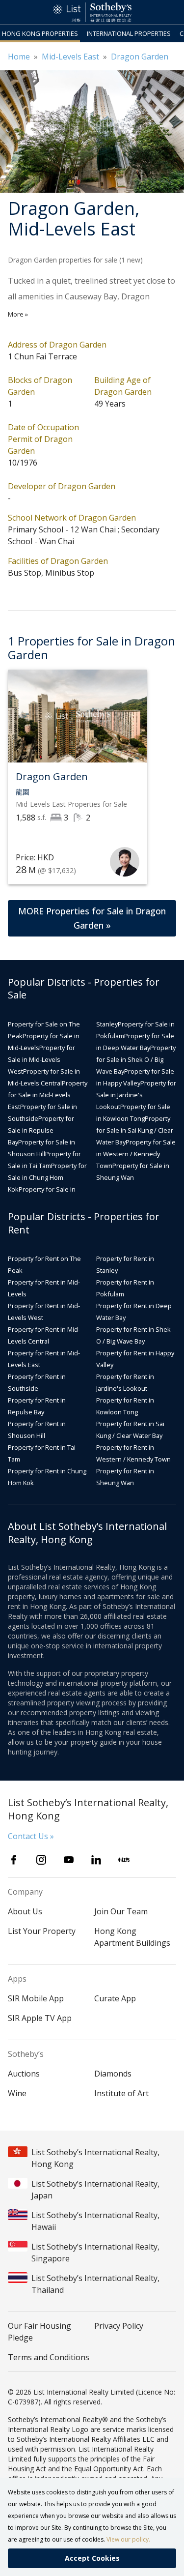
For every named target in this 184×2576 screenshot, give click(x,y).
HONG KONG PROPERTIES (40, 33)
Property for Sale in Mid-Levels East (48, 1095)
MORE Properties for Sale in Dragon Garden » (92, 918)
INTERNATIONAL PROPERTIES (129, 33)
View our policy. (128, 2539)
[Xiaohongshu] (124, 1860)
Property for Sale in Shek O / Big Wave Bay (136, 1059)
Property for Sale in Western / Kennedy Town (136, 1154)
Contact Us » (31, 1836)
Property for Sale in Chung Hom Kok (47, 1177)
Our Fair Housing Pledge (39, 2332)
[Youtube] (69, 1860)
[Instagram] (41, 1860)
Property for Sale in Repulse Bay (41, 1130)
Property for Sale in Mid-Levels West (41, 1059)
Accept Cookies (92, 2558)
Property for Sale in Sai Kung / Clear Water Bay (135, 1130)
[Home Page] (92, 12)
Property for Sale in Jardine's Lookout (136, 1095)
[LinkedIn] (96, 1860)
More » (18, 314)
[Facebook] (14, 1860)
